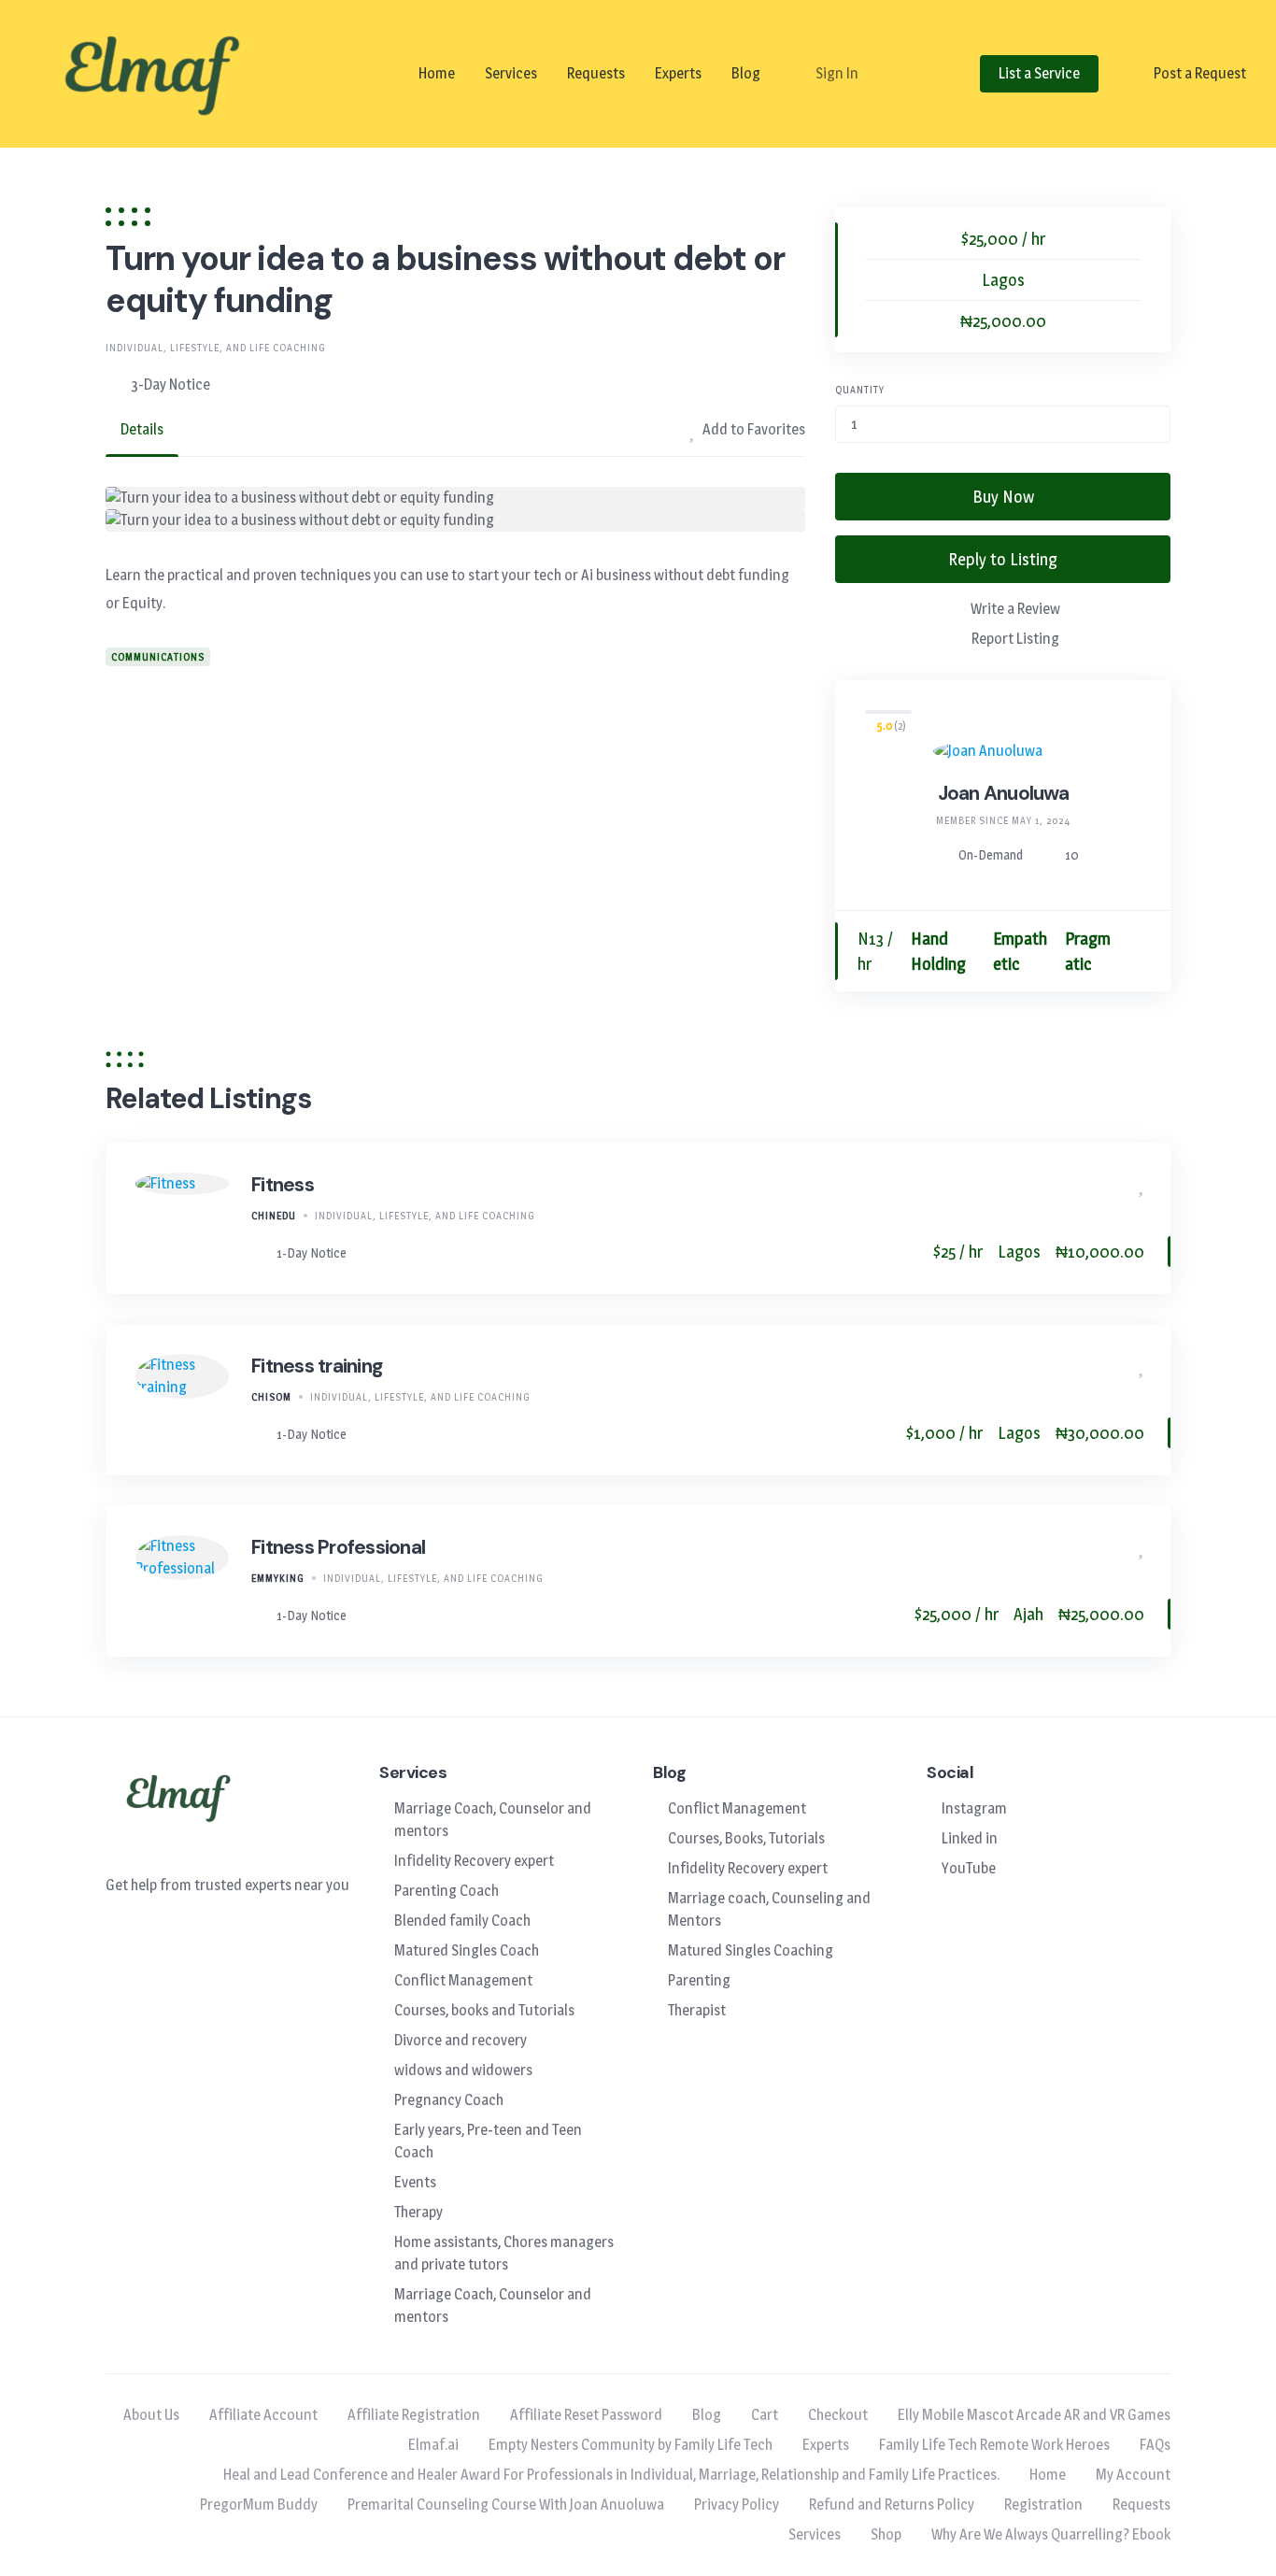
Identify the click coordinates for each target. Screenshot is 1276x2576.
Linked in (970, 1838)
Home (437, 73)
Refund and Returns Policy (892, 2505)
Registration (1043, 2505)
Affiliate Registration (414, 2415)
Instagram (974, 1808)
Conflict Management (463, 1980)
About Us (151, 2415)
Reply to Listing (1003, 559)
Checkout (838, 2415)
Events (415, 2182)
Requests (596, 73)
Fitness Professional (338, 1547)
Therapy (418, 2212)
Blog (746, 73)
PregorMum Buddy (259, 2505)
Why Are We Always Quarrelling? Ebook (1051, 2534)
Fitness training (317, 1366)
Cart (765, 2415)
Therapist (697, 2010)
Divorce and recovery (461, 2040)
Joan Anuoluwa (1003, 793)
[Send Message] (1139, 952)
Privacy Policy (737, 2505)
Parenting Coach (447, 1891)
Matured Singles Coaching (751, 1950)
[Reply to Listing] (1113, 1185)
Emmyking (278, 1578)
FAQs (1155, 2445)
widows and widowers (463, 2070)
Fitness (283, 1185)
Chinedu (274, 1216)
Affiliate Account (263, 2415)
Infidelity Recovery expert (474, 1861)
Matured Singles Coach (467, 1950)
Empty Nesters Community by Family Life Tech (631, 2445)
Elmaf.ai (433, 2445)
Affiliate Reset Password (586, 2415)
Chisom (271, 1397)
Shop (886, 2534)
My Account (1133, 2475)
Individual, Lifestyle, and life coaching (216, 348)
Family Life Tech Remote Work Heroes (994, 2445)
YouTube (969, 1868)
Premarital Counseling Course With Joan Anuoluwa (506, 2505)
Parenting (699, 1980)
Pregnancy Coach (449, 2100)
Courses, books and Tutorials (484, 2010)
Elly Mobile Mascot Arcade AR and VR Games (1034, 2415)
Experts (678, 73)
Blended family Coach (462, 1921)
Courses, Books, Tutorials (746, 1838)
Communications (158, 657)
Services (511, 73)
